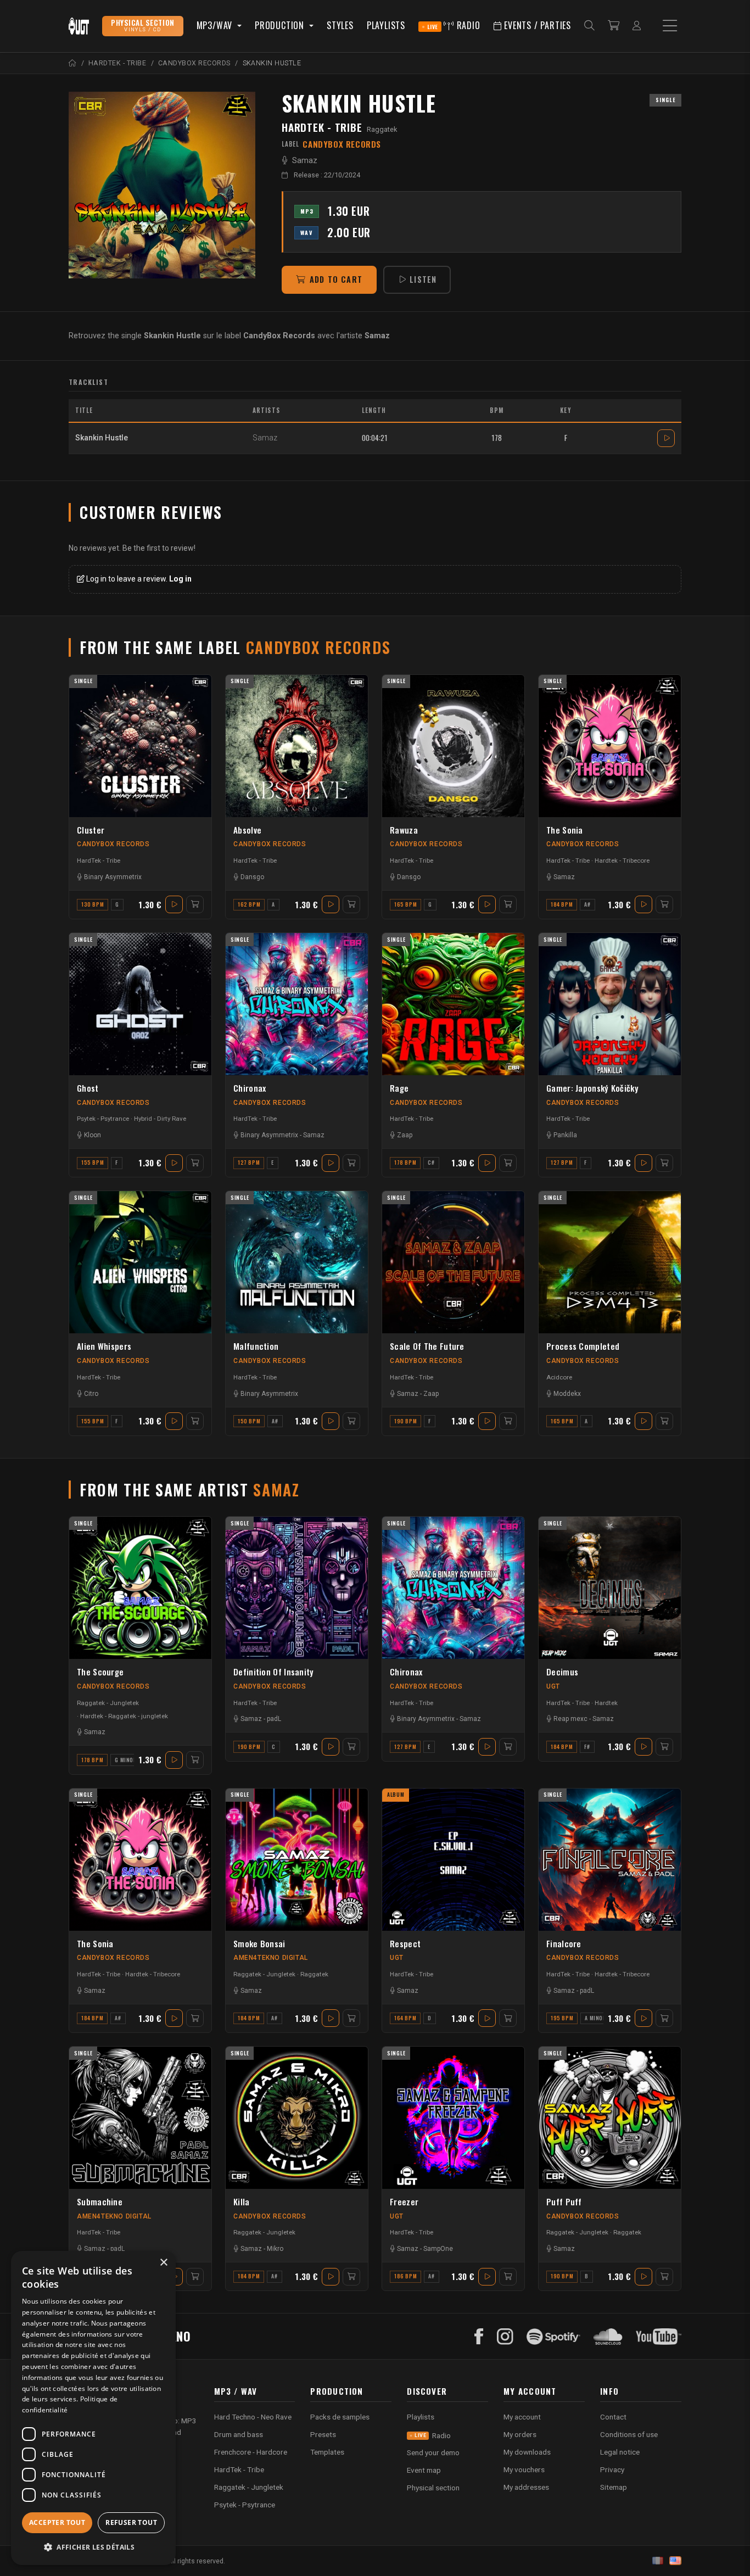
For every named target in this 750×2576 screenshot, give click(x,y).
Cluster (91, 830)
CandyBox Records (113, 844)
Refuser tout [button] (131, 2522)
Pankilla (565, 1135)
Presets (323, 2434)
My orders (520, 2434)
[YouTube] (659, 2337)
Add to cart (336, 279)
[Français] (658, 2561)
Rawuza (404, 830)
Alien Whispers (104, 1346)
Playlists (386, 25)
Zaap (405, 1135)
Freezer (404, 2201)
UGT (553, 1686)
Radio (454, 25)
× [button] (163, 2263)
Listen (423, 279)
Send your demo (433, 2452)
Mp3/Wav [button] (216, 25)
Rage (399, 1088)
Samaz (305, 161)
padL (274, 1719)
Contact (613, 2417)
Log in (180, 579)
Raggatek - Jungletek (108, 1703)
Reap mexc (570, 1719)
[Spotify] (553, 2337)
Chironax (250, 1088)
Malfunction (256, 1346)
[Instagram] (505, 2337)
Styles (340, 25)
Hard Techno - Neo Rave (253, 2417)
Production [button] (281, 25)
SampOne (438, 2249)
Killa (242, 2201)
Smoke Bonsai (259, 1943)
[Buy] (195, 904)
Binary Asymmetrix (113, 877)
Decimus (562, 1672)
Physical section (433, 2488)
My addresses (526, 2487)
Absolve (247, 830)
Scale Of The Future (427, 1346)
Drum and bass (239, 2434)
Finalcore (564, 1943)
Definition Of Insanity (274, 1672)
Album (396, 1795)
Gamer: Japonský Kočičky (592, 1088)
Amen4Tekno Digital (271, 1958)
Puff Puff (564, 2201)
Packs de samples (340, 2417)
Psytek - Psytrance (103, 1119)
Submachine (100, 2201)
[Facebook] (479, 2337)
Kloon (93, 1135)
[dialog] (93, 2408)
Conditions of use (629, 2434)
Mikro (275, 2249)
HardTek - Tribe (322, 127)
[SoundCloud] (608, 2337)
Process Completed (583, 1346)
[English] (675, 2561)
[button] (93, 2547)
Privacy (612, 2469)
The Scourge (100, 1672)
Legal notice (620, 2452)
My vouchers (524, 2469)
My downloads (527, 2452)
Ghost (88, 1088)
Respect (405, 1943)
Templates (327, 2452)
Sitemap (614, 2487)
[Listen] (162, 185)
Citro (91, 1394)
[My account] (637, 26)
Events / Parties (536, 25)
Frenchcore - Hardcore (251, 2452)
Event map (424, 2470)
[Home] (73, 63)
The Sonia (565, 830)
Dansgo (252, 877)
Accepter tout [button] (57, 2522)
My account (522, 2417)
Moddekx (567, 1394)
